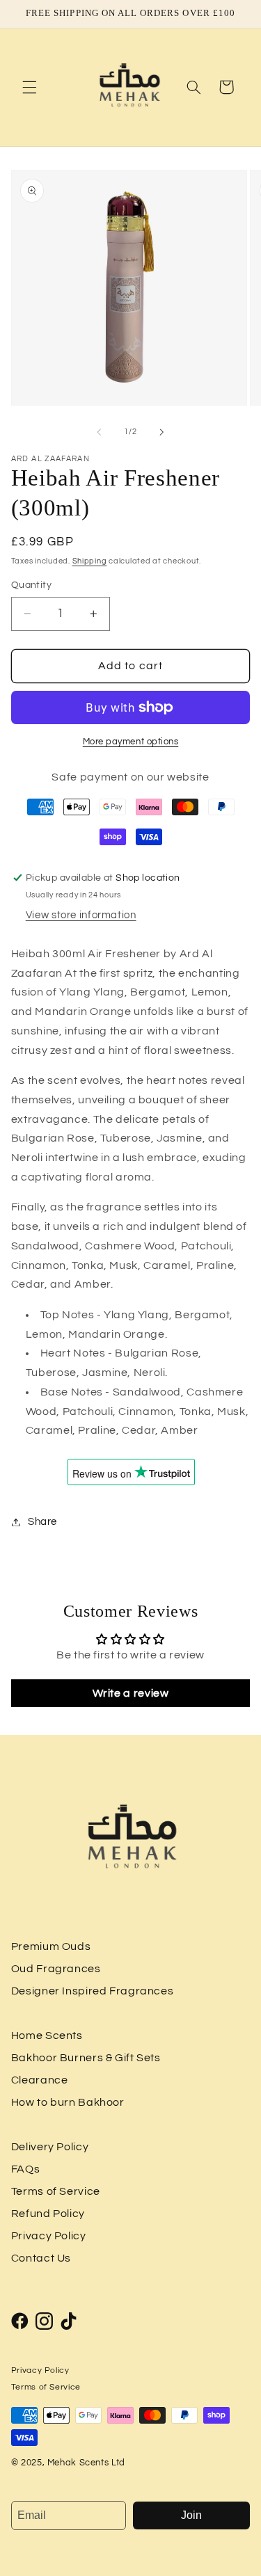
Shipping (90, 561)
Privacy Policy (49, 2236)
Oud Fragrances (56, 1969)
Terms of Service (56, 2191)
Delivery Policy (50, 2147)
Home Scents (47, 2035)
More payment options (131, 742)
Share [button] (42, 1522)
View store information (81, 915)
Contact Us (41, 2258)
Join (191, 2515)
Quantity (31, 585)
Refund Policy (48, 2214)
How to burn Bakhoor (68, 2102)
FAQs (26, 2169)
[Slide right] (162, 432)
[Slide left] (99, 432)
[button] (29, 87)
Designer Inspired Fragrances (93, 1991)
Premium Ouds (51, 1946)
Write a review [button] (131, 1693)
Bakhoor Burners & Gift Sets (86, 2058)
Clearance (40, 2080)
